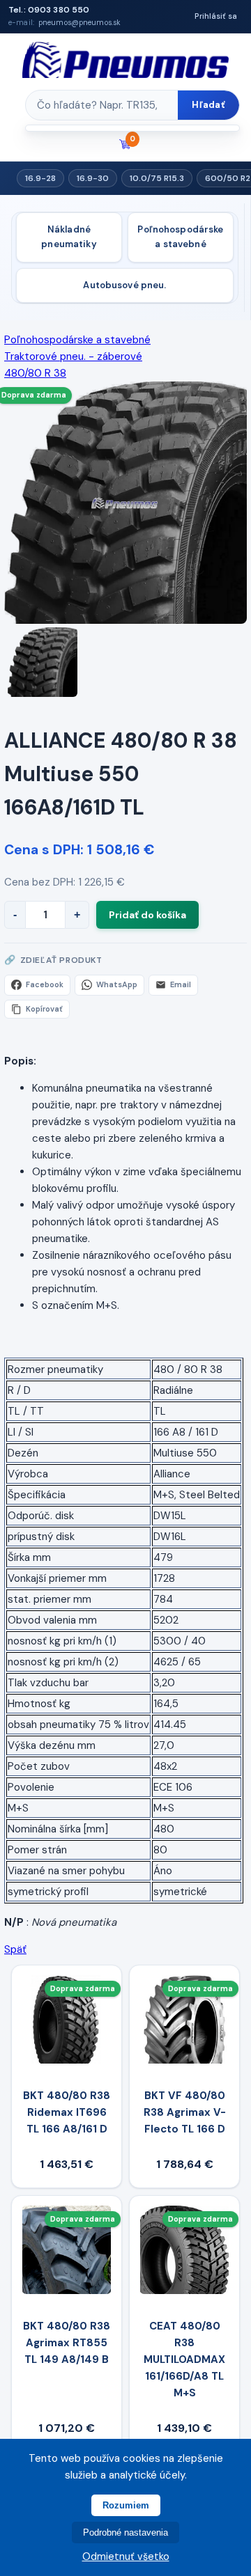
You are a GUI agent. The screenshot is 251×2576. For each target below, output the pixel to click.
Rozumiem (126, 2505)
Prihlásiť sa (216, 16)
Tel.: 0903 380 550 (49, 10)
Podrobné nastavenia (125, 2532)
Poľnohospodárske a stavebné (180, 237)
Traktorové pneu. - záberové (73, 356)
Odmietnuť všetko (126, 2557)
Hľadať (208, 105)
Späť (15, 1949)
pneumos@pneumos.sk (79, 23)
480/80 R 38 (35, 373)
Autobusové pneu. (124, 285)
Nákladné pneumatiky (69, 237)
